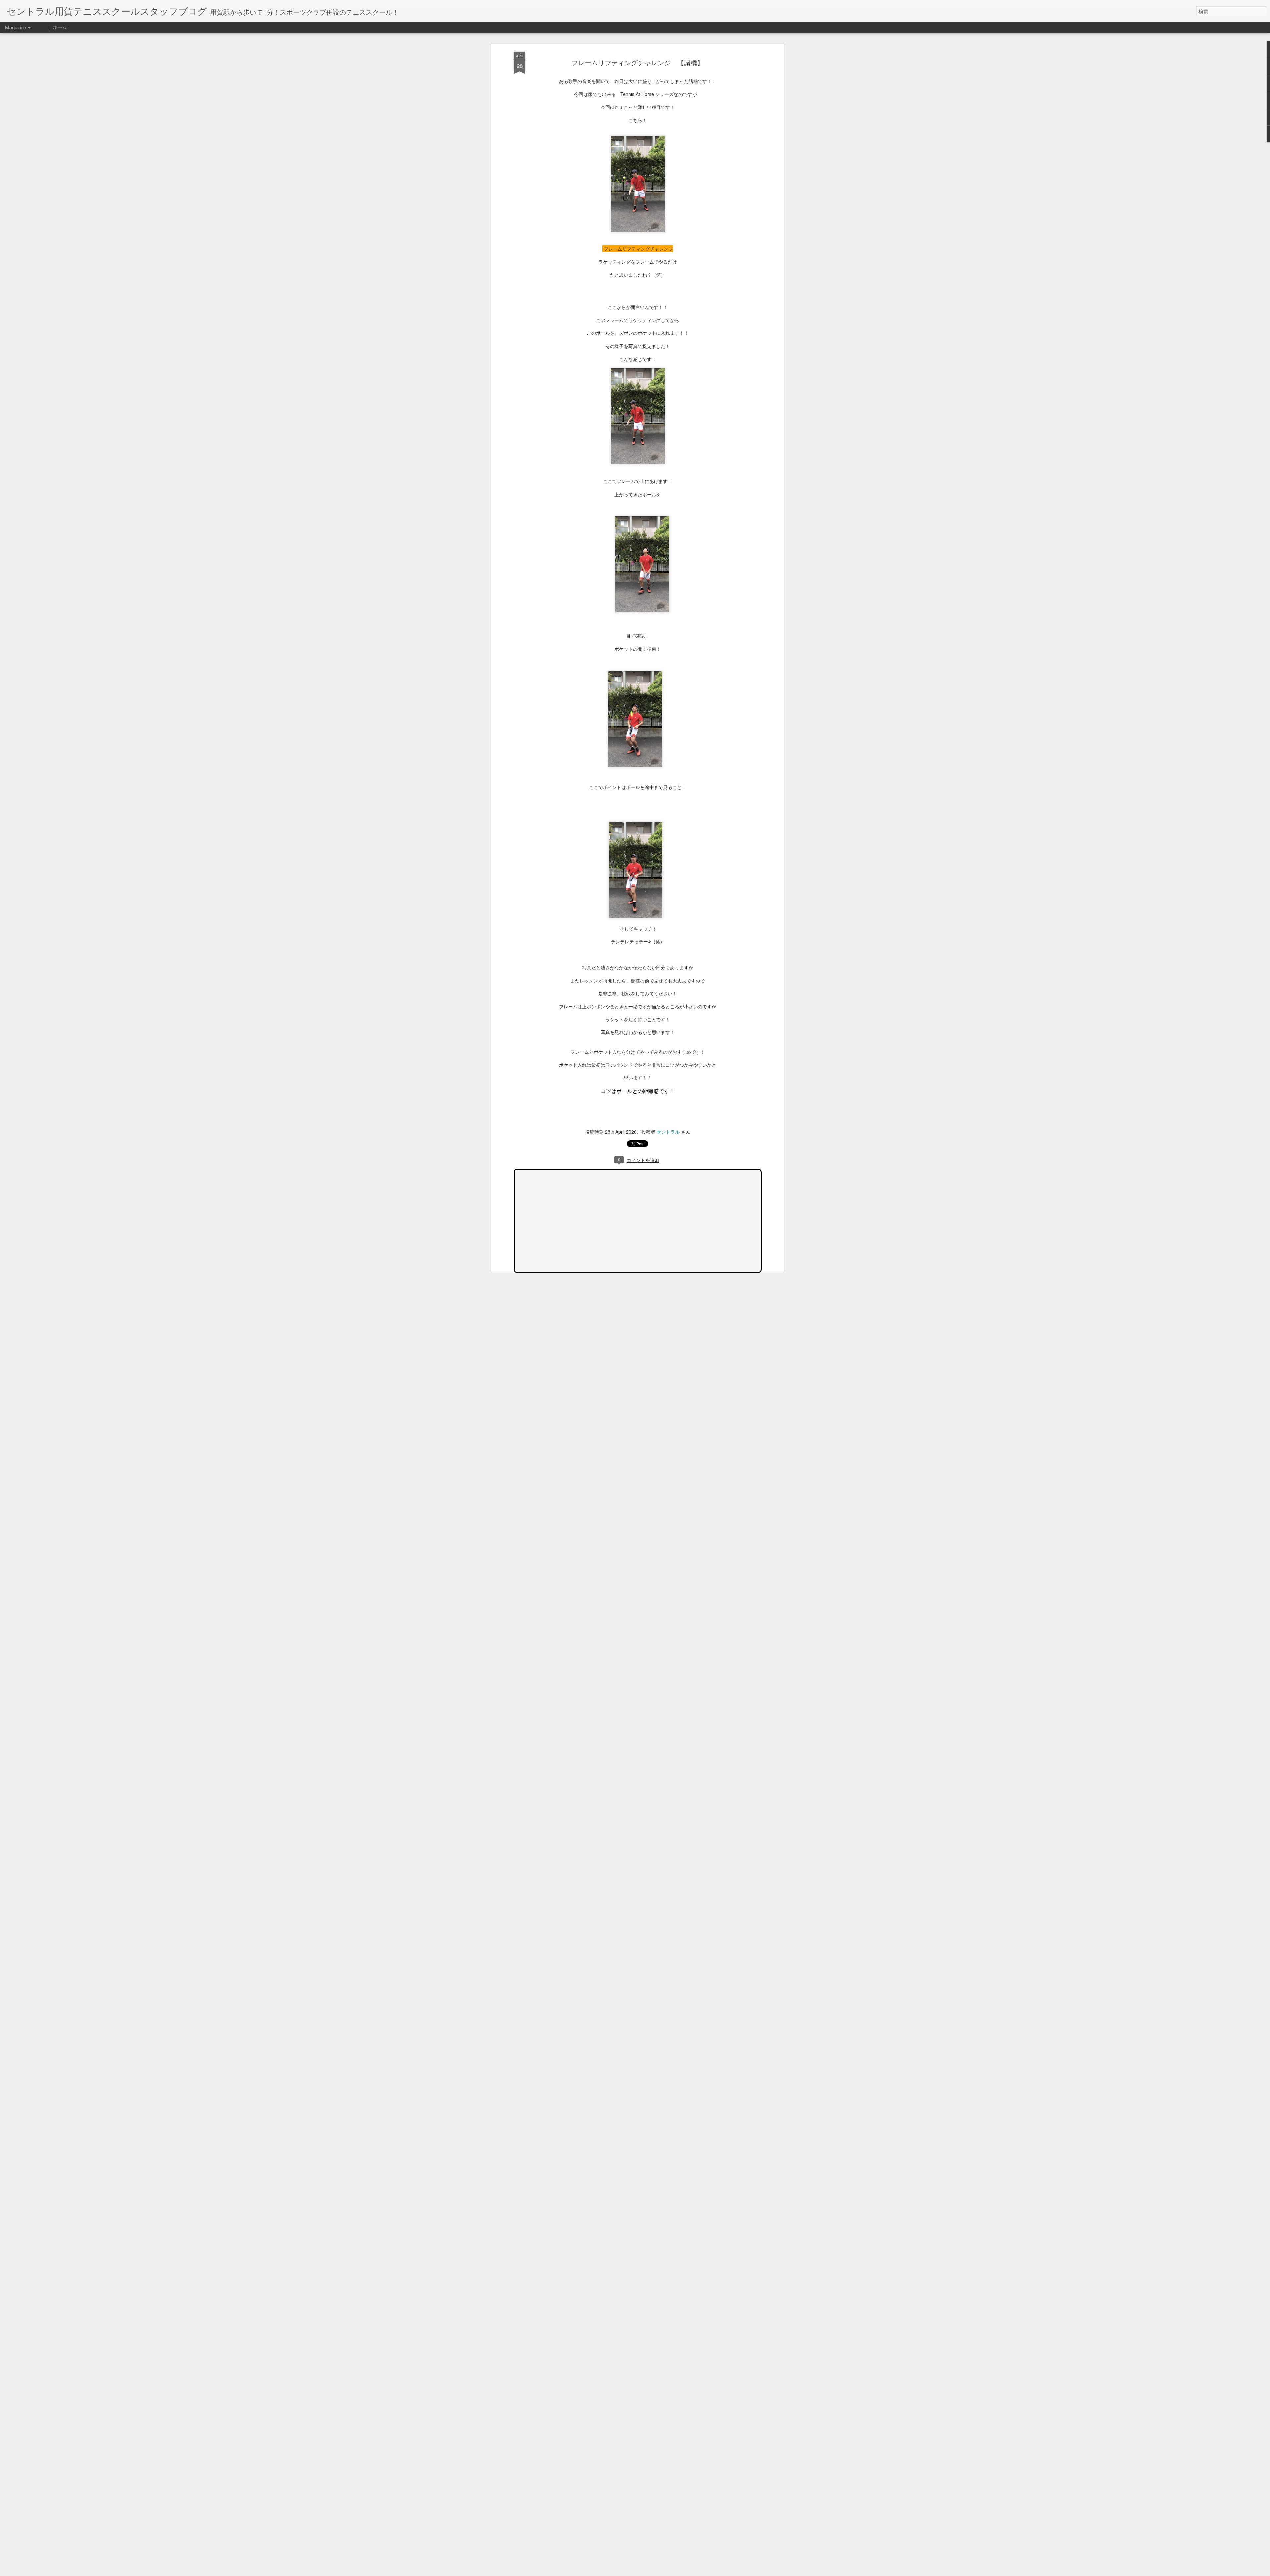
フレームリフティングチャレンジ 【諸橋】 (638, 62)
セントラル (668, 1132)
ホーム (60, 27)
